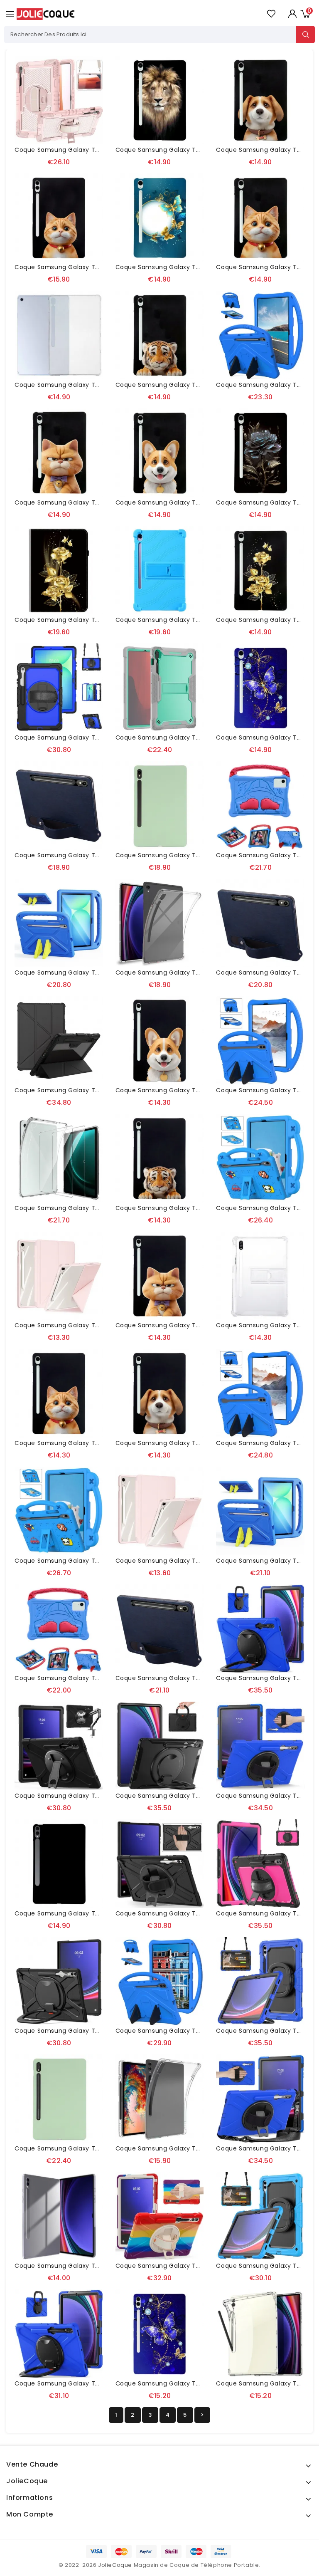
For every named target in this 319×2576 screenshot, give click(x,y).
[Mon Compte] (292, 14)
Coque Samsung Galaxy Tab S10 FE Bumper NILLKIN (93, 1090)
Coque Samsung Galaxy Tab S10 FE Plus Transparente (98, 385)
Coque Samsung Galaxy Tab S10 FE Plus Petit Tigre (194, 385)
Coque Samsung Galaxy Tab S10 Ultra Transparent (93, 2266)
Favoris (271, 14)
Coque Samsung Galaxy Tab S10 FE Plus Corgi (186, 502)
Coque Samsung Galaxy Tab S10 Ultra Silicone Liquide (98, 2148)
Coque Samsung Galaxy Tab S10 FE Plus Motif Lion (193, 150)
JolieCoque (115, 2565)
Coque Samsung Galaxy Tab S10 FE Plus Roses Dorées (97, 620)
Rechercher (306, 35)
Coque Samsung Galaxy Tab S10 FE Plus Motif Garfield (98, 502)
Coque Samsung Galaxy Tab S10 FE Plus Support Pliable (201, 737)
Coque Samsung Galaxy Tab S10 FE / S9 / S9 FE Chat (96, 1443)
